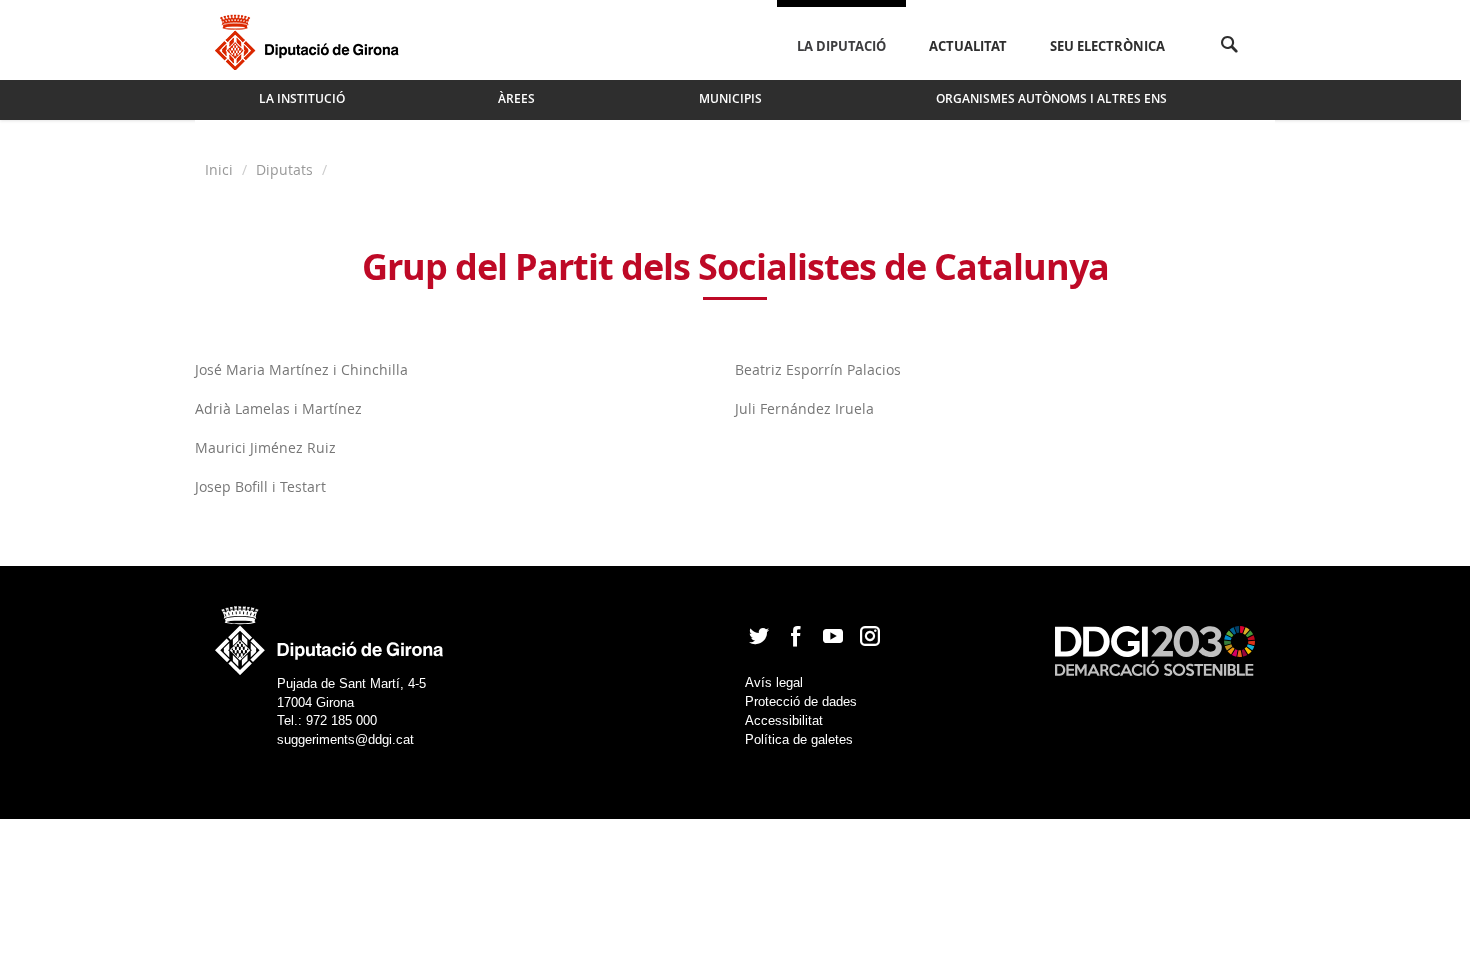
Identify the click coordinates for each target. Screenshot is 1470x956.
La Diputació (841, 46)
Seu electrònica (1107, 46)
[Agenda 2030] (1155, 649)
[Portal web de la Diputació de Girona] (330, 634)
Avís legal (774, 682)
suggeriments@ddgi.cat (345, 739)
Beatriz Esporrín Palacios (818, 369)
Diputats (284, 169)
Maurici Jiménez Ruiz (265, 447)
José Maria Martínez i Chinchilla (301, 369)
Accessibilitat (784, 720)
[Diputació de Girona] (310, 40)
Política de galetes (799, 739)
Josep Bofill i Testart (260, 486)
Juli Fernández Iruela (804, 408)
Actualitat (968, 46)
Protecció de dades (801, 701)
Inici (221, 169)
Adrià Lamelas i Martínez (278, 408)
